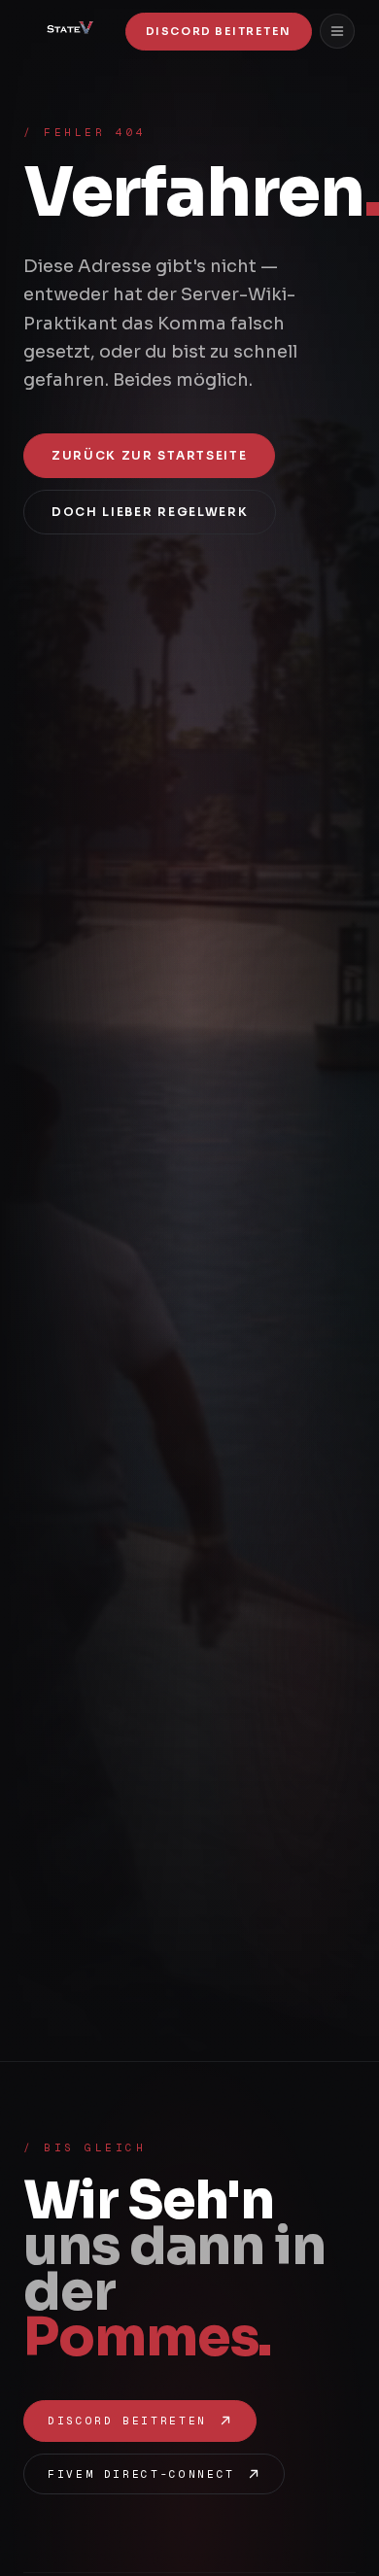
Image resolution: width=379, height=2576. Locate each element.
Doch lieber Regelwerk (150, 512)
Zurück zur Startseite (149, 455)
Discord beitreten (127, 2421)
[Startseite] (67, 32)
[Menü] (337, 31)
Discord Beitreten (219, 31)
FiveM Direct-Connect (141, 2474)
